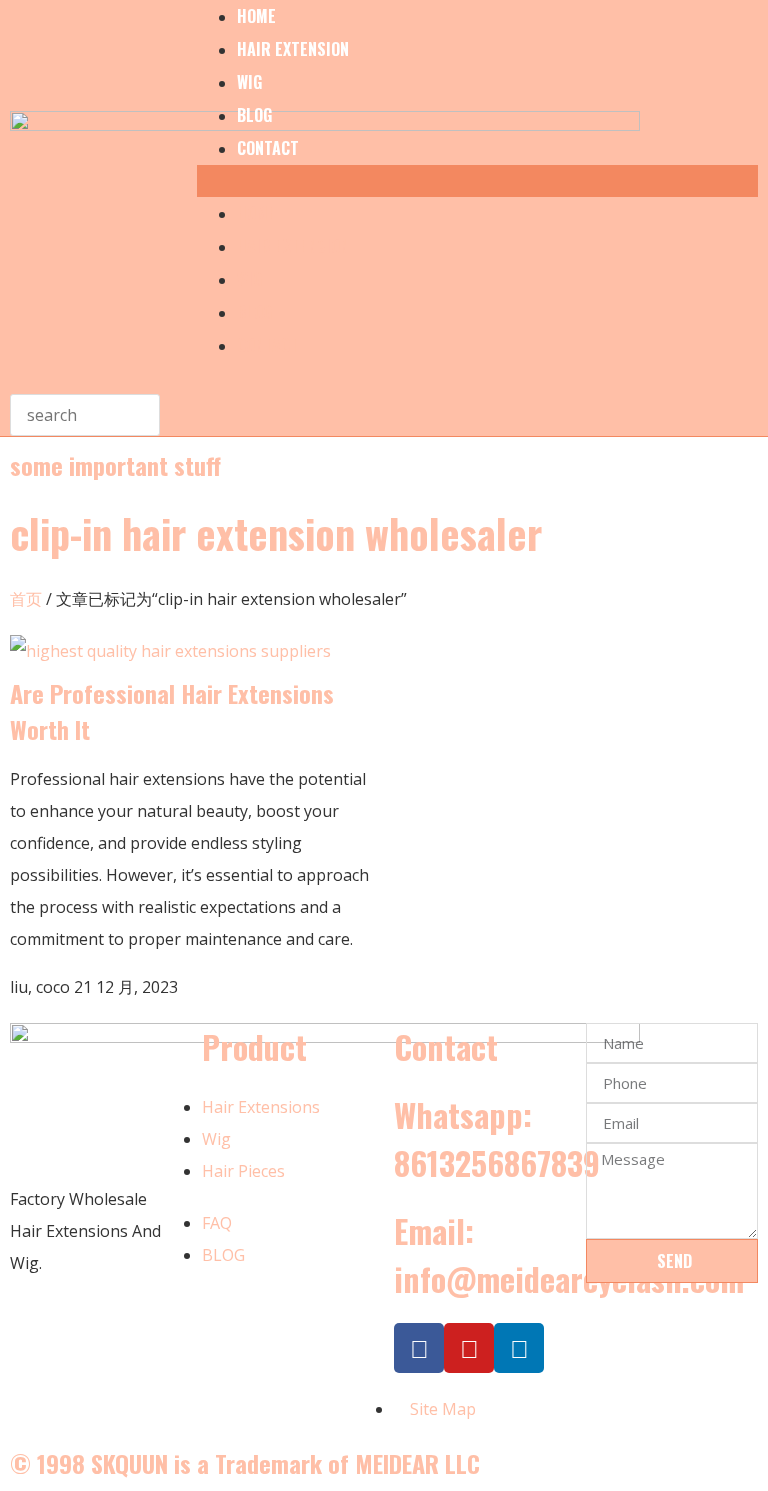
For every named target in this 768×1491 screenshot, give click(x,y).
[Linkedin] (519, 1348)
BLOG (254, 115)
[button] (477, 181)
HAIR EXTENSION (293, 49)
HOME (256, 213)
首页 (26, 599)
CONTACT (268, 148)
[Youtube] (469, 1348)
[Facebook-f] (419, 1348)
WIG (249, 82)
